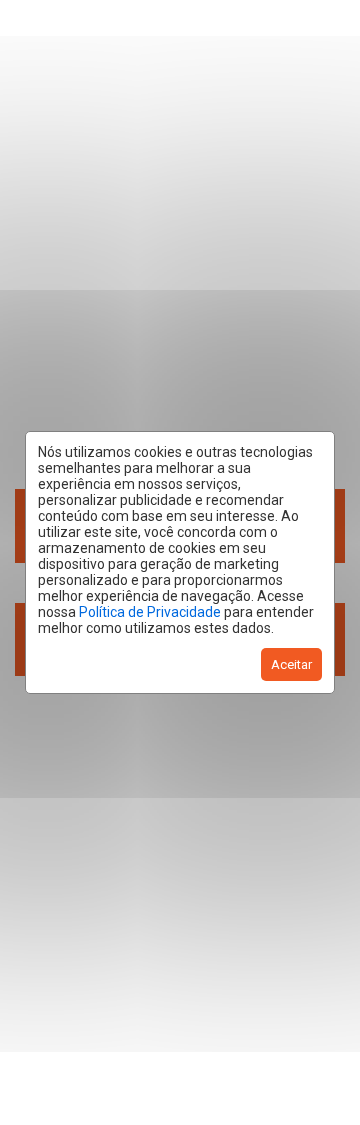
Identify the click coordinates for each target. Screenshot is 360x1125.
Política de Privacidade (150, 612)
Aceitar (291, 664)
